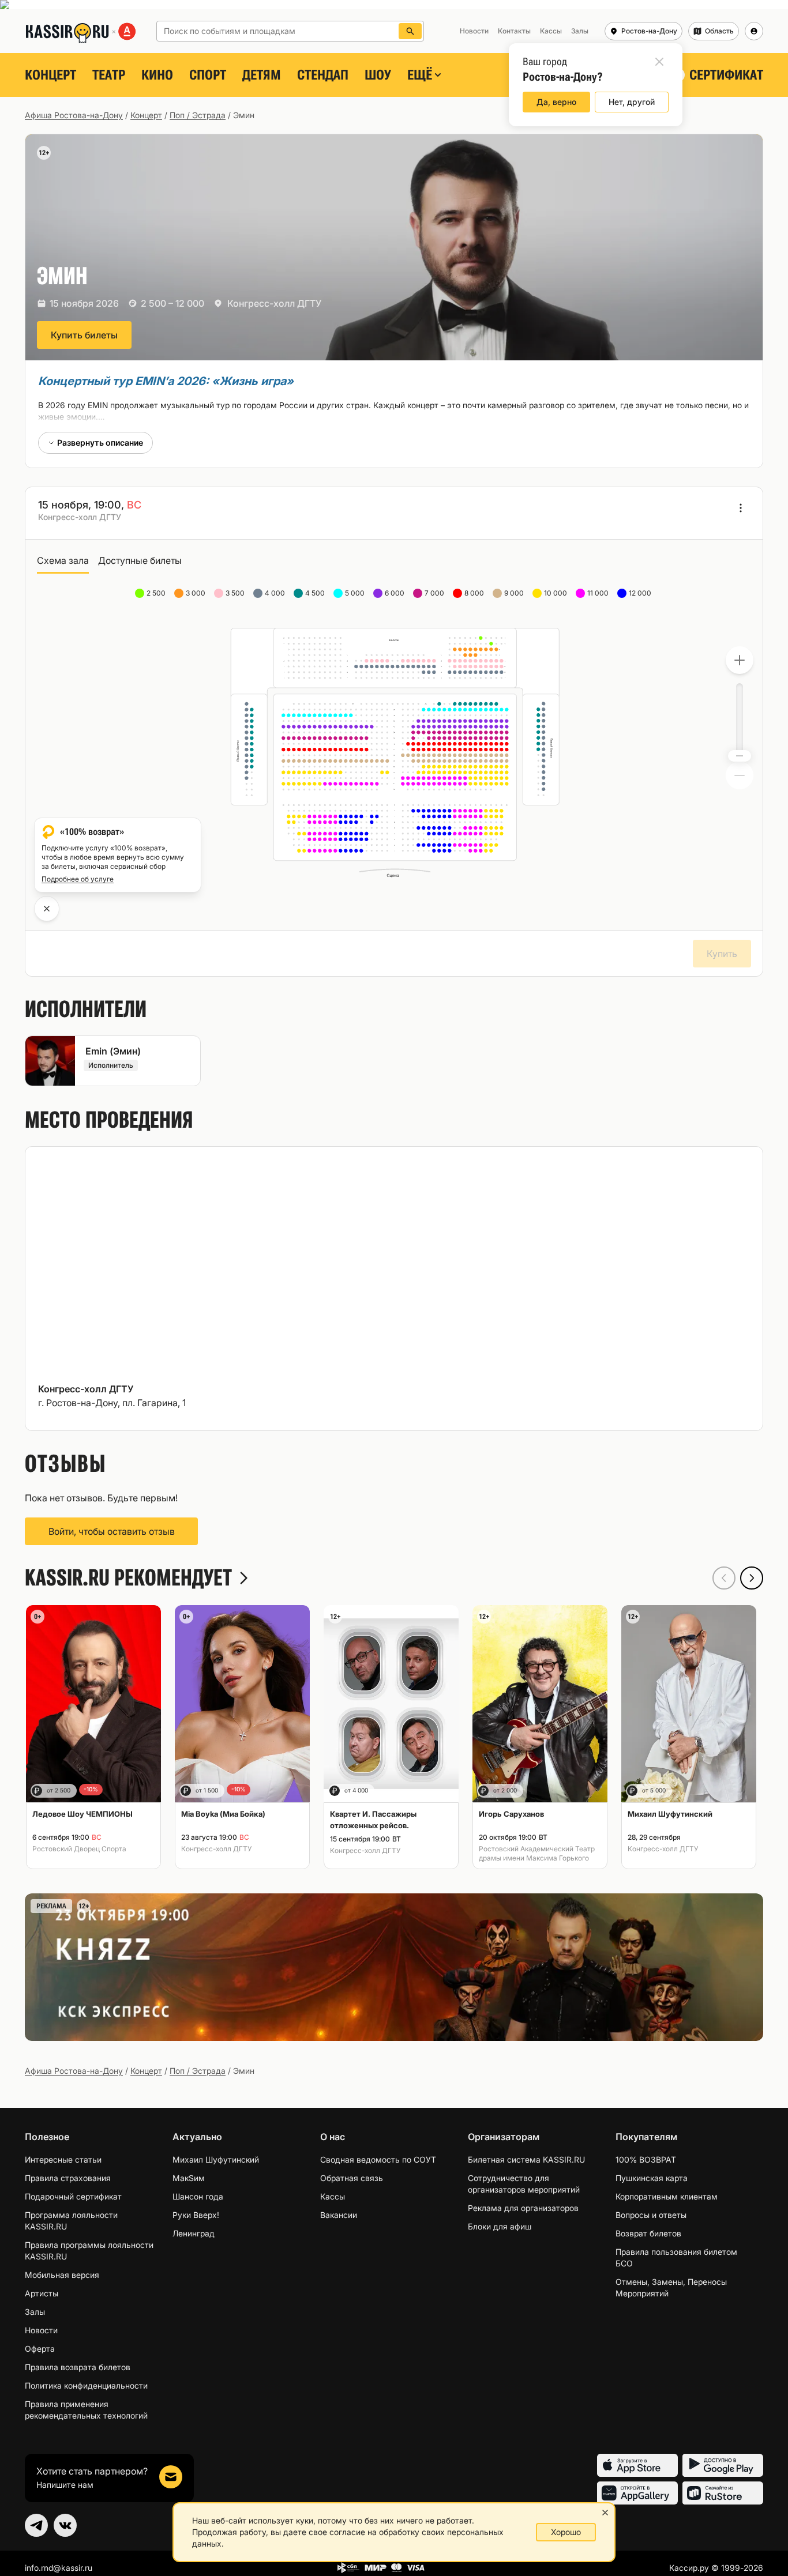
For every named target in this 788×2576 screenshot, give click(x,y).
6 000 (395, 593)
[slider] (740, 756)
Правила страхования (68, 2178)
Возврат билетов (648, 2233)
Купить (722, 954)
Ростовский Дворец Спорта (79, 1849)
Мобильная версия (62, 2275)
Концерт (50, 75)
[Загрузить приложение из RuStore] (723, 2493)
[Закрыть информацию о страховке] (47, 909)
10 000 (556, 593)
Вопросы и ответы (651, 2215)
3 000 (196, 593)
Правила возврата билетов (78, 2367)
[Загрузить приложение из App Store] (637, 2465)
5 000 (356, 593)
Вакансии (339, 2215)
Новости (41, 2330)
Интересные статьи (63, 2159)
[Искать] (410, 31)
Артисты (42, 2293)
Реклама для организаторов (523, 2208)
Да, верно (556, 102)
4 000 (276, 593)
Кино (157, 75)
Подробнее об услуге (78, 879)
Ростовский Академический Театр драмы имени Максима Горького (537, 1853)
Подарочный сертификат (73, 2196)
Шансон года (198, 2196)
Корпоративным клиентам (667, 2196)
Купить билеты (84, 335)
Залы (35, 2312)
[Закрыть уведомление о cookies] (605, 2513)
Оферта (40, 2349)
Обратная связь (352, 2178)
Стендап (323, 75)
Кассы (333, 2196)
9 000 (515, 593)
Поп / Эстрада (198, 115)
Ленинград (194, 2233)
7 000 (435, 593)
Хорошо (566, 2532)
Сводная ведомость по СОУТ (378, 2159)
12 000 (641, 593)
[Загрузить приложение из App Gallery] (637, 2493)
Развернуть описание (100, 442)
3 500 (236, 593)
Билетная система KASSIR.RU (526, 2159)
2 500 (157, 593)
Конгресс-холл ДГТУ (274, 303)
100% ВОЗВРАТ (646, 2159)
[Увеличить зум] (740, 660)
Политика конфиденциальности (86, 2385)
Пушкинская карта (652, 2178)
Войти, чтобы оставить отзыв (112, 1531)
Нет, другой (632, 102)
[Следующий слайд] (752, 1578)
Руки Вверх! (196, 2215)
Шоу (378, 75)
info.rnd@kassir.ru (59, 2568)
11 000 (599, 593)
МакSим (189, 2178)
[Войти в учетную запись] (754, 31)
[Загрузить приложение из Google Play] (723, 2465)
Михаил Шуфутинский (216, 2159)
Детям (262, 75)
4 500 (316, 593)
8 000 (475, 593)
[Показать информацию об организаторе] (741, 508)
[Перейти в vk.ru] (65, 2525)
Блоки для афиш (500, 2226)
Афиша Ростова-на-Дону (74, 115)
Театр (109, 75)
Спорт (208, 75)
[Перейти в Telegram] (36, 2525)
